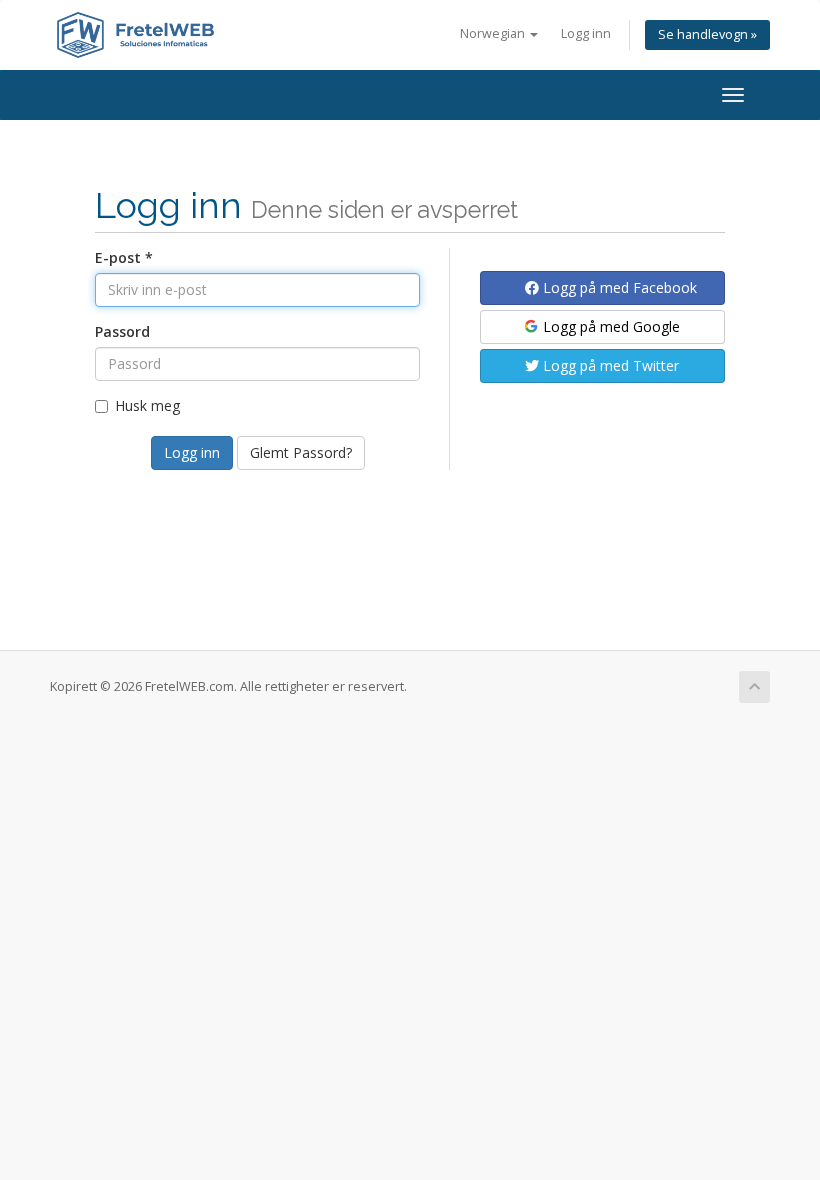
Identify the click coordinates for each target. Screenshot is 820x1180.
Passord (122, 331)
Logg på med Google (609, 326)
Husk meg (147, 405)
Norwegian (494, 33)
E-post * (124, 257)
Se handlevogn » (707, 34)
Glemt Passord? (301, 452)
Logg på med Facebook (618, 287)
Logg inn (586, 33)
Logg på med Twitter (609, 365)
